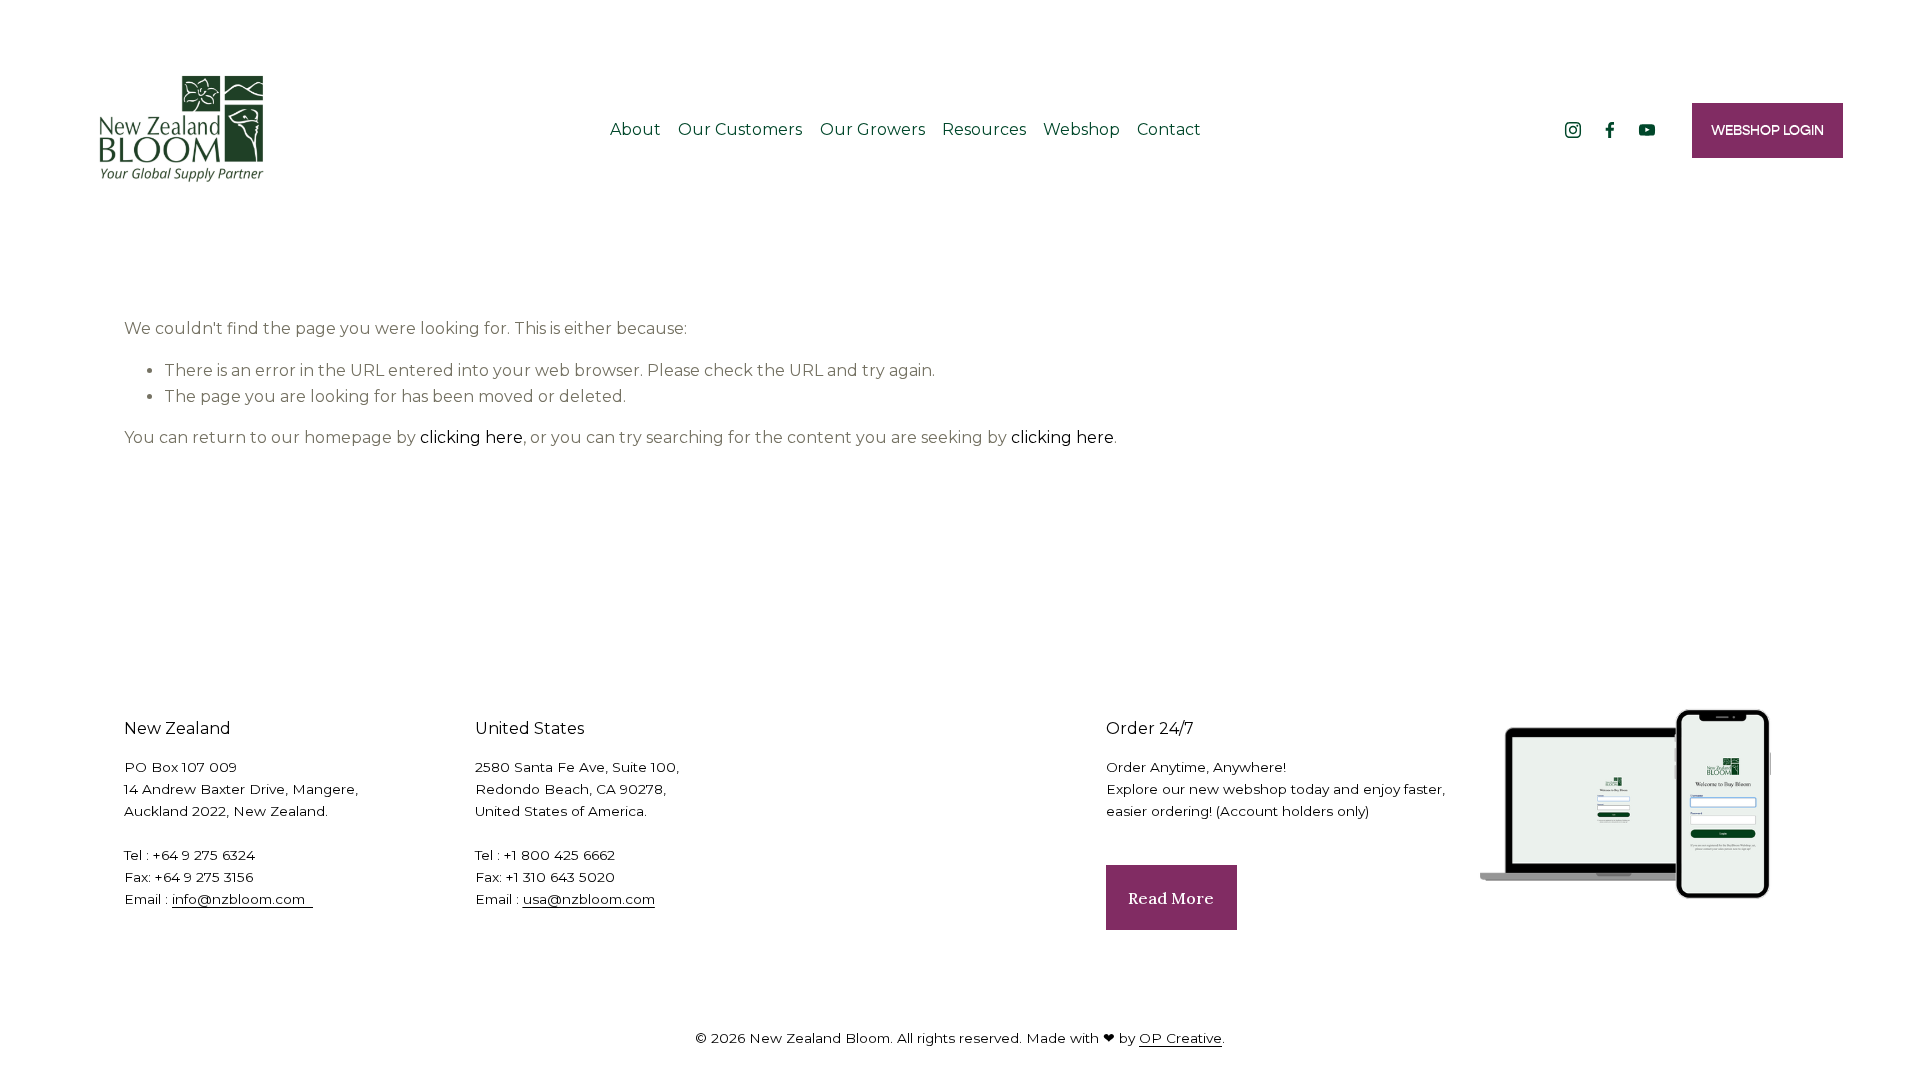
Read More (1171, 898)
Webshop (1081, 129)
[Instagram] (1573, 130)
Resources (984, 129)
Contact (1169, 129)
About (635, 129)
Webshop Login (1767, 130)
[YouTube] (1647, 130)
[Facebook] (1610, 130)
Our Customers (740, 129)
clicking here (471, 437)
